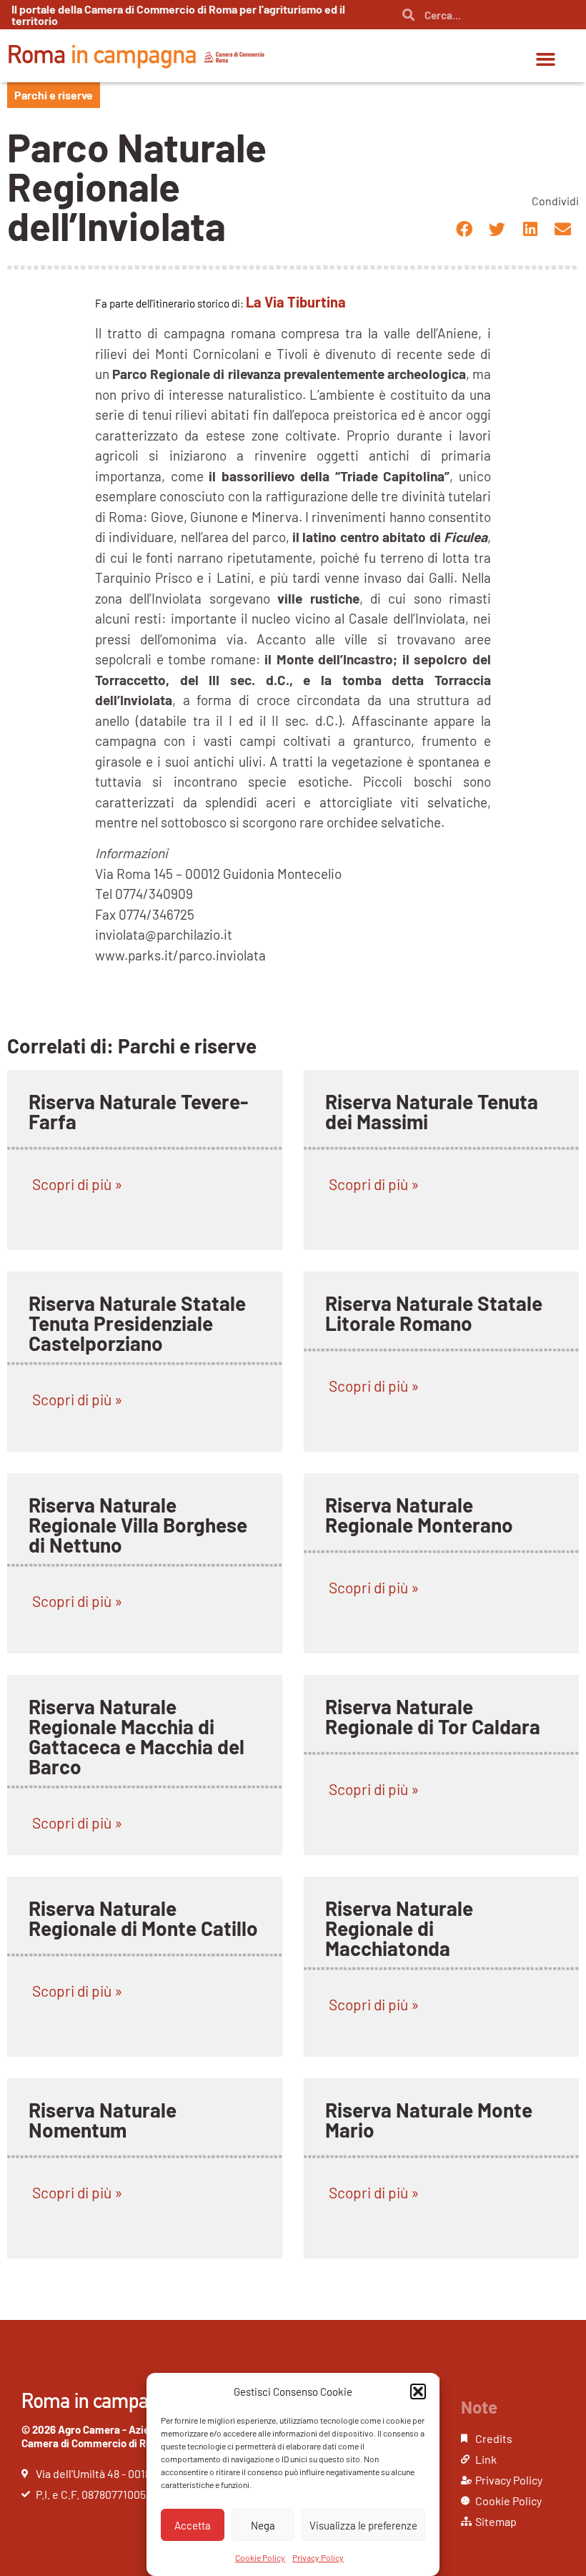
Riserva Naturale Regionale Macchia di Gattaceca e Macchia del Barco (136, 1736)
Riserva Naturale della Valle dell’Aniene (423, 2321)
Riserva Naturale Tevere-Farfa (138, 1111)
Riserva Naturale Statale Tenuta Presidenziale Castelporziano (137, 1323)
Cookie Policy (260, 2557)
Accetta (193, 2525)
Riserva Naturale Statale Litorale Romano (434, 1313)
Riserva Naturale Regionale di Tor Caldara (433, 1716)
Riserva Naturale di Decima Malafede (113, 2321)
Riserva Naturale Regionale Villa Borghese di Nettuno (138, 1525)
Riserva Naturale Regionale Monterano (419, 1515)
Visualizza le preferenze (363, 2525)
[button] (418, 2391)
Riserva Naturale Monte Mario (429, 2120)
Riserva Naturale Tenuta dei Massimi (432, 1111)
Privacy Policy (318, 2557)
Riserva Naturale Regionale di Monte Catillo (143, 1918)
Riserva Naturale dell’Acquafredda (105, 2523)
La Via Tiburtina (296, 302)
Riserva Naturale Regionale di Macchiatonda (399, 1928)
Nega (263, 2525)
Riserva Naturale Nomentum (103, 2120)
